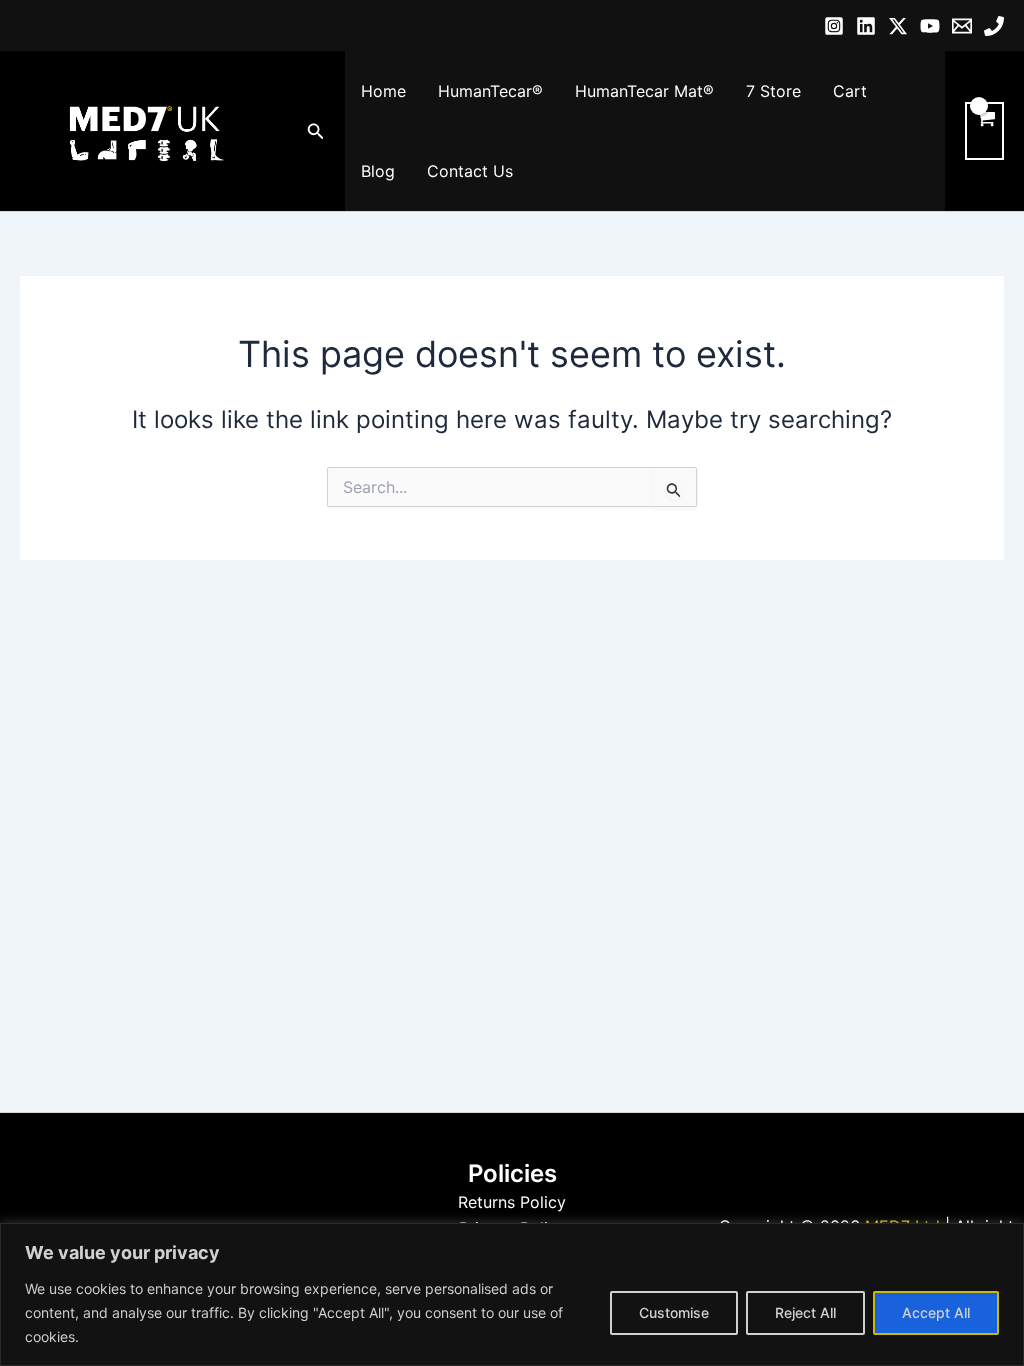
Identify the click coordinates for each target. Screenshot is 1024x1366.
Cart (850, 91)
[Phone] (994, 26)
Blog (378, 171)
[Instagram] (834, 26)
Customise (674, 1312)
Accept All (936, 1312)
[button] (316, 131)
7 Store (773, 91)
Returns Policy (512, 1202)
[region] (512, 1294)
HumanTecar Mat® (644, 91)
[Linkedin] (866, 26)
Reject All (805, 1312)
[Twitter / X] (898, 26)
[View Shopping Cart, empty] (984, 131)
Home (383, 91)
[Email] (962, 26)
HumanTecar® (490, 91)
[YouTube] (930, 26)
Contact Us (470, 171)
